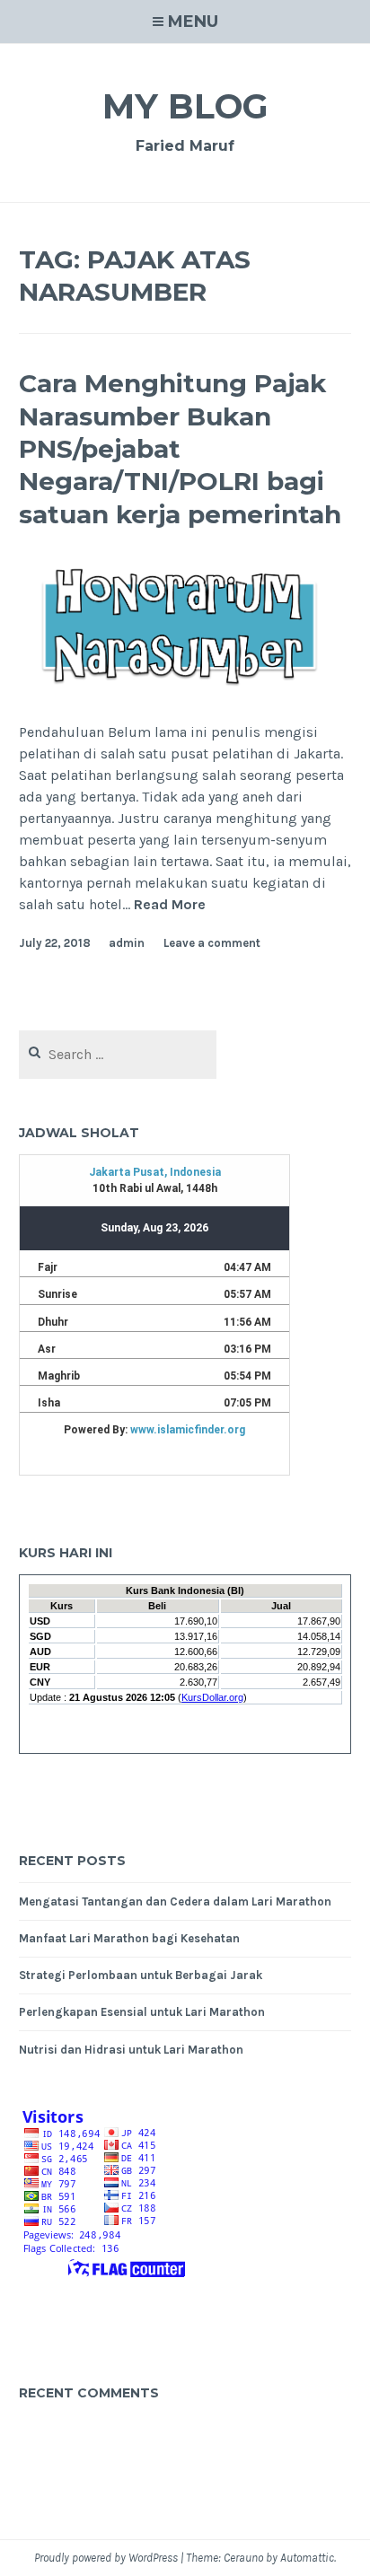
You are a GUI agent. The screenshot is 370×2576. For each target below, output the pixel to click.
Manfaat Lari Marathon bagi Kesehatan (129, 1938)
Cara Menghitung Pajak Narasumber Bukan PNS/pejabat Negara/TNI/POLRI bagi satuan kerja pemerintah (180, 449)
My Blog (185, 106)
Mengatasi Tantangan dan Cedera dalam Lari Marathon (175, 1901)
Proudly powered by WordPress (106, 2558)
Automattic (307, 2558)
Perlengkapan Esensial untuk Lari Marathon (142, 2012)
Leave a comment (212, 943)
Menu (193, 22)
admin (127, 943)
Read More (170, 905)
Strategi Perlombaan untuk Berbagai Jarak (141, 1975)
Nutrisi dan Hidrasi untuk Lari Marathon (131, 2050)
